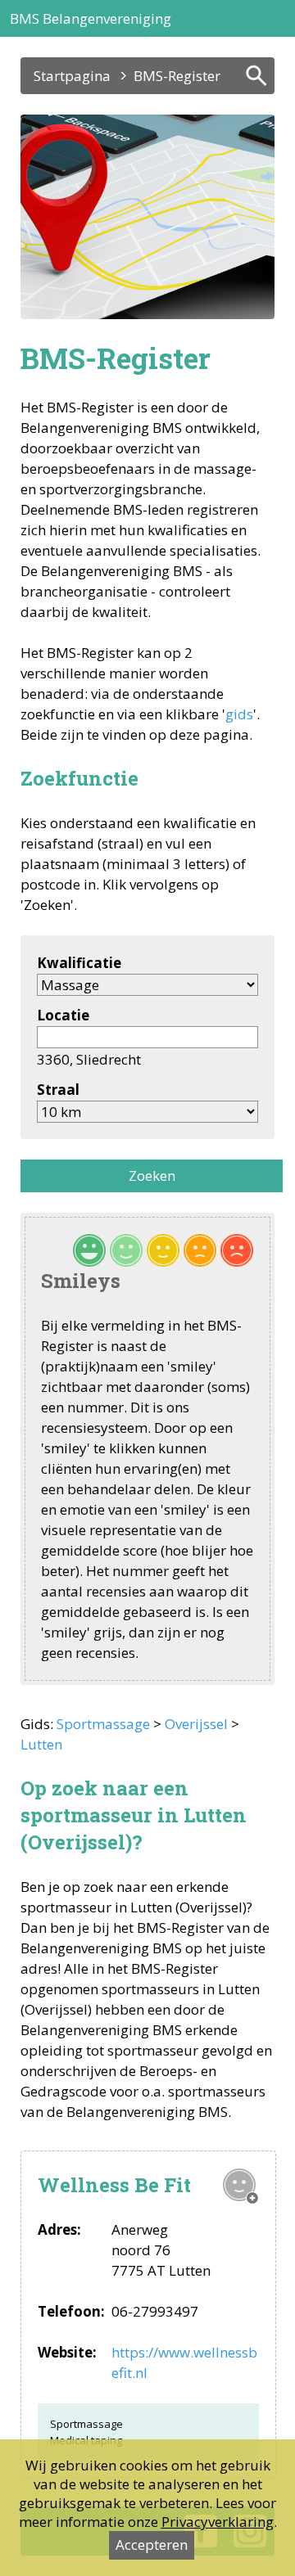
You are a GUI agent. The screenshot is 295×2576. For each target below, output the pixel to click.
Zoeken (152, 1175)
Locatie (63, 1015)
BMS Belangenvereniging (91, 18)
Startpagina (72, 76)
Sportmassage (103, 1724)
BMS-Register (177, 76)
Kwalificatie (79, 963)
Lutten (41, 1744)
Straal (58, 1090)
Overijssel (196, 1724)
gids (239, 714)
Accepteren (152, 2544)
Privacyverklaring (218, 2522)
